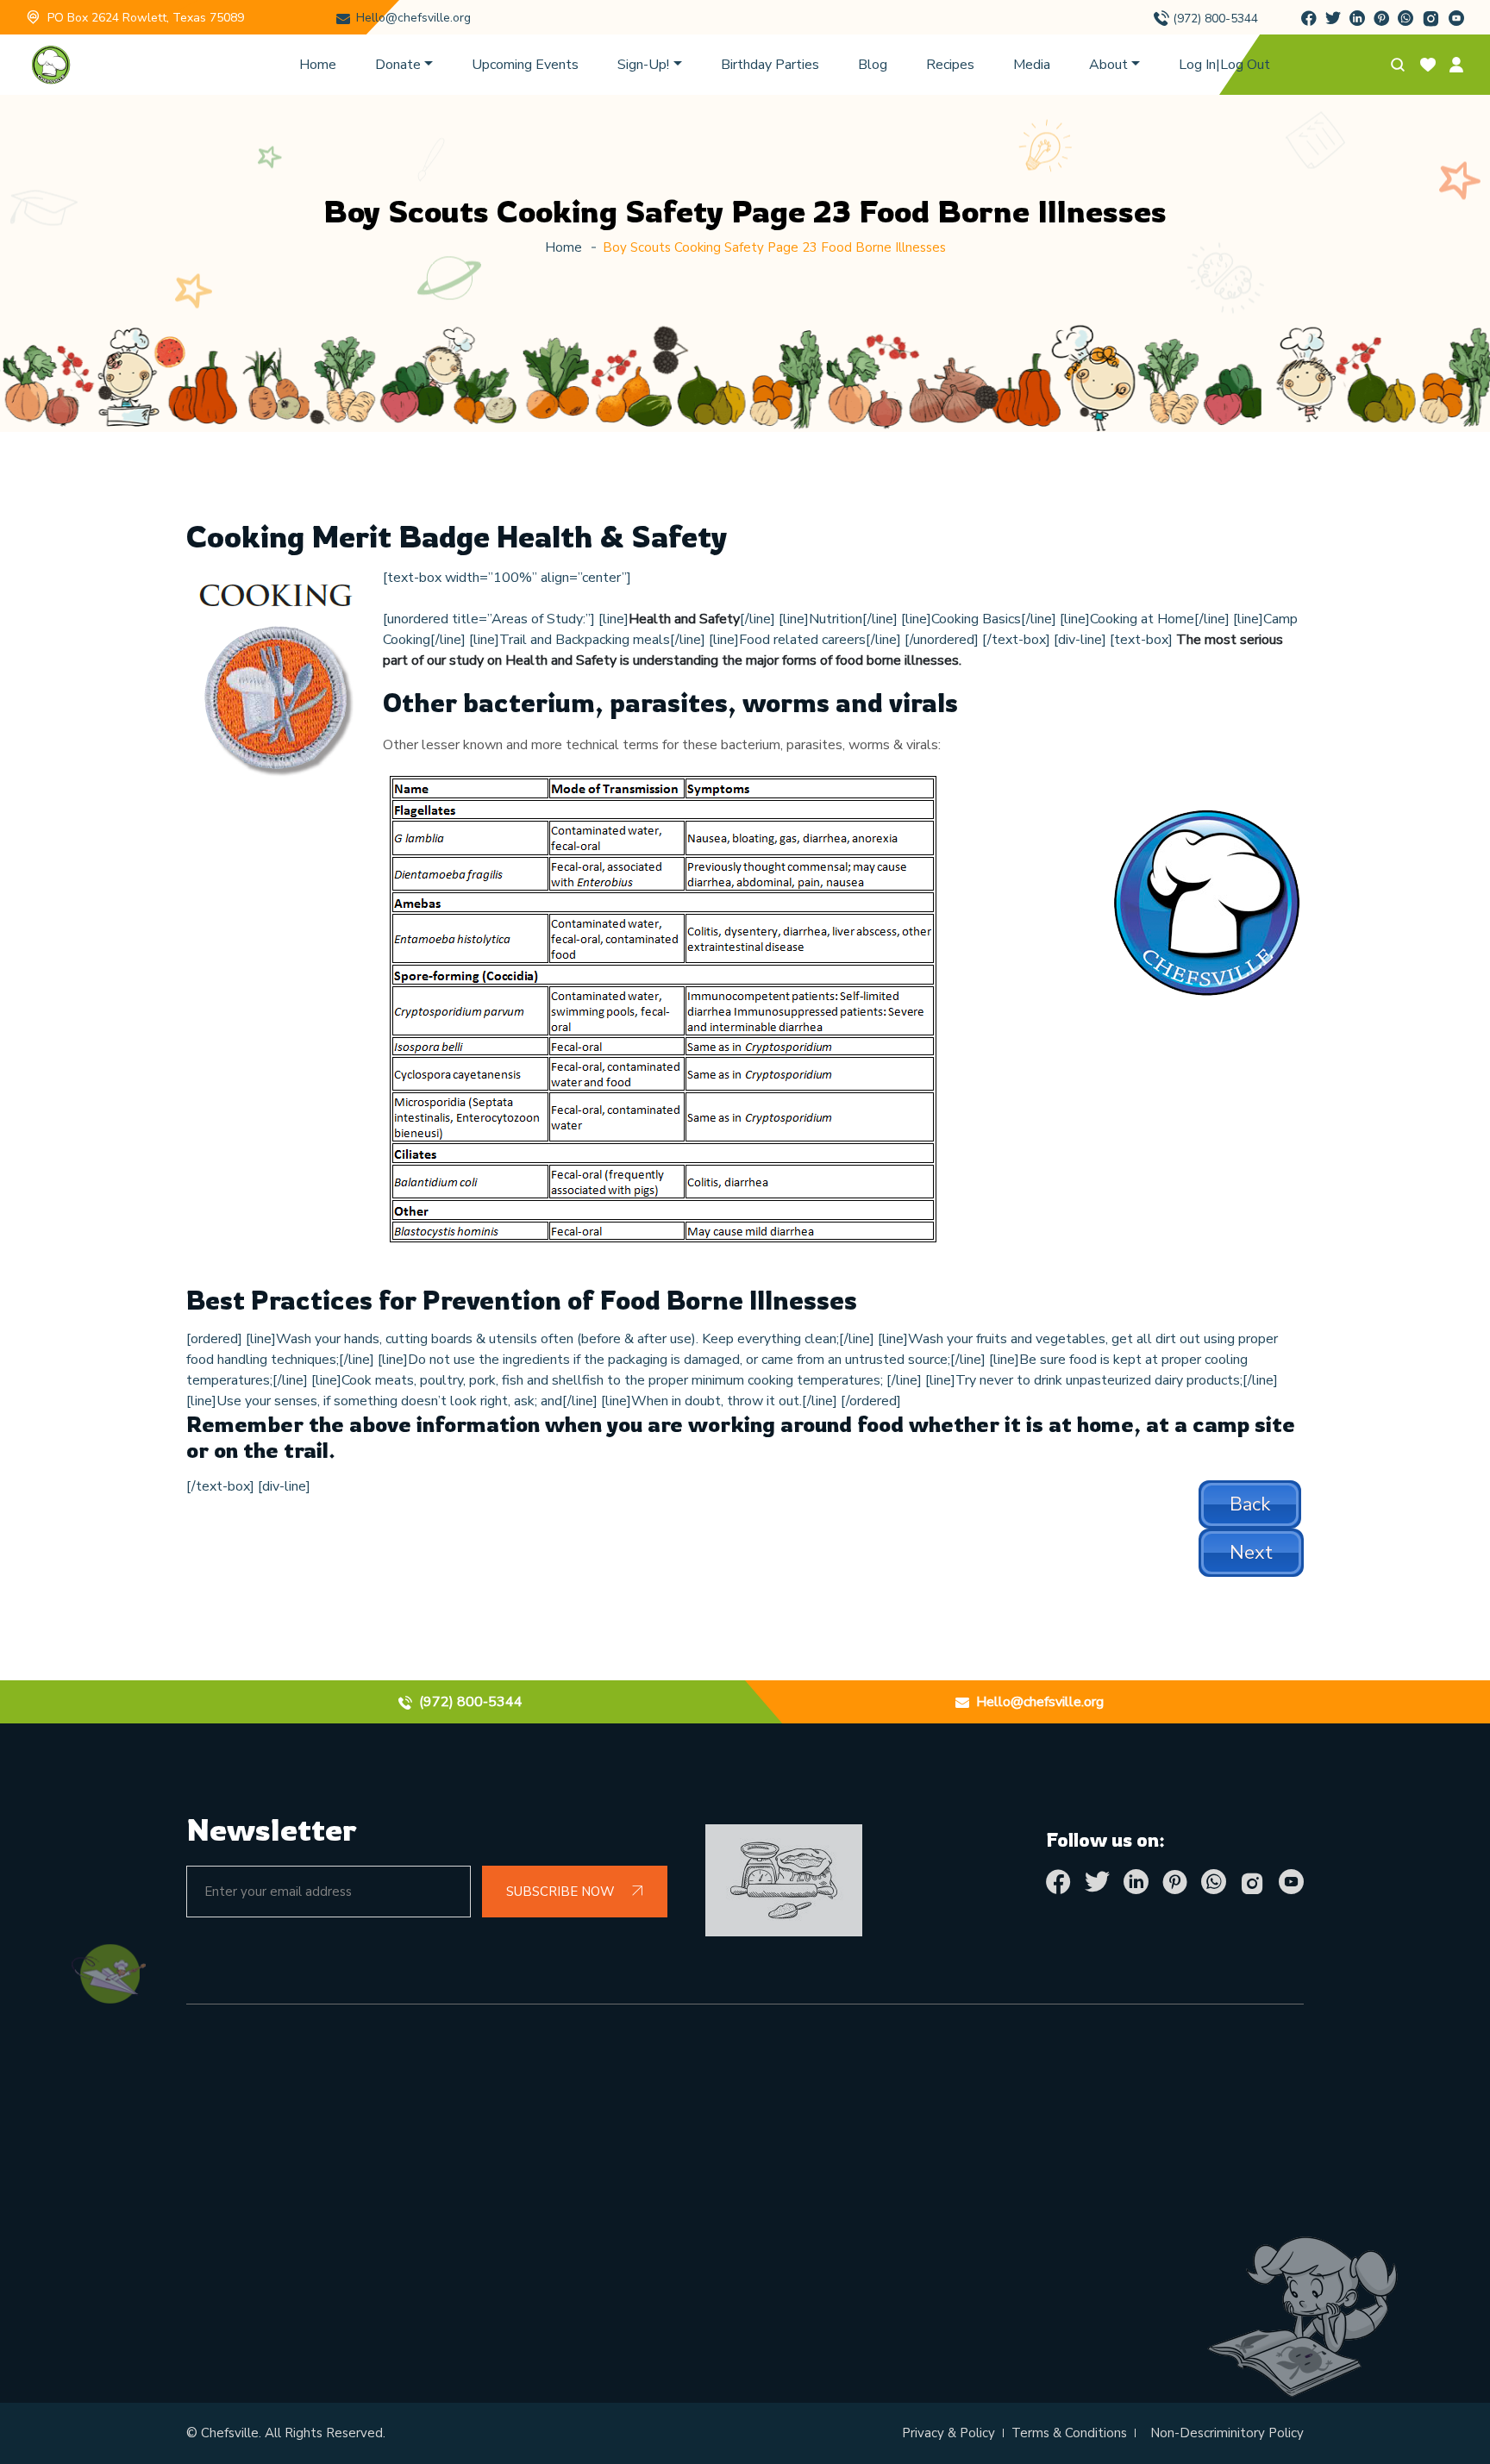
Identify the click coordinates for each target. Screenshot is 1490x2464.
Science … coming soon (835, 2185)
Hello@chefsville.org (413, 18)
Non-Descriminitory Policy (1227, 2433)
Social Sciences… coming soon (859, 2264)
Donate (398, 65)
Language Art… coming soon (855, 2224)
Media (1032, 65)
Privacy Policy (519, 2145)
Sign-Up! (643, 65)
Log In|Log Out (1224, 65)
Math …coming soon (825, 2145)
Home (318, 65)
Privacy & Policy (948, 2433)
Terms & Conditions (1069, 2433)
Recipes (950, 65)
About (1108, 65)
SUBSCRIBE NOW (562, 1892)
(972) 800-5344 (1215, 19)
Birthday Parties (770, 65)
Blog (873, 65)
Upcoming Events (525, 65)
